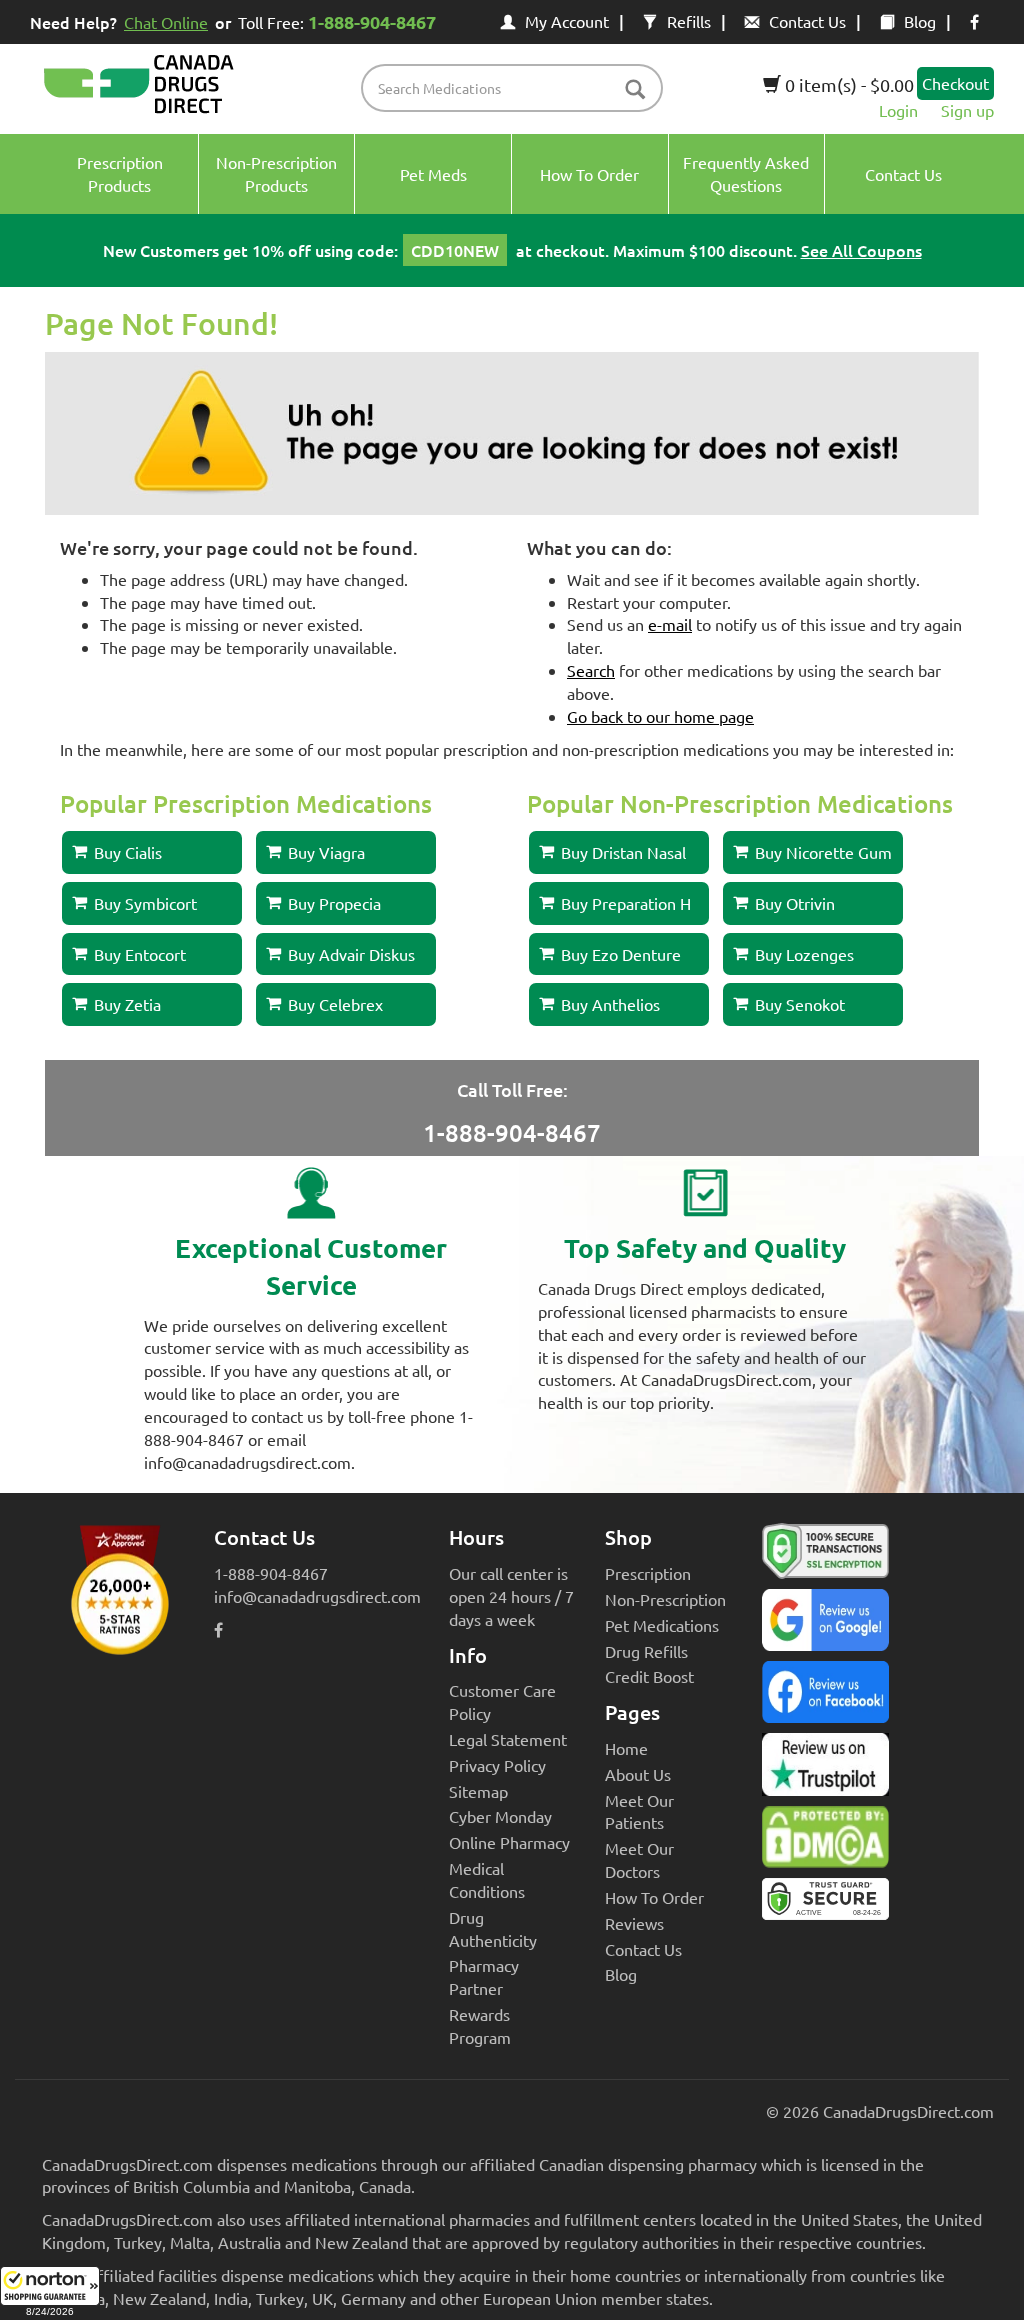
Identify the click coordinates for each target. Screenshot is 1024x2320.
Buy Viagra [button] (326, 852)
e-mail (670, 624)
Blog (920, 21)
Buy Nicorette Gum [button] (823, 852)
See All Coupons (861, 250)
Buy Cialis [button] (128, 852)
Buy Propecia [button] (334, 903)
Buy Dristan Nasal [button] (623, 852)
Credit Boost (649, 1676)
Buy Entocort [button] (140, 954)
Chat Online (166, 22)
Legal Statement (508, 1739)
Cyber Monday (500, 1816)
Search (591, 670)
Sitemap (478, 1791)
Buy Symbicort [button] (145, 903)
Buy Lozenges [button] (804, 954)
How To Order (654, 1897)
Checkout (955, 83)
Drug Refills (646, 1651)
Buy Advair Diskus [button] (351, 954)
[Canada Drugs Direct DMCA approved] (825, 1842)
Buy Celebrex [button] (335, 1004)
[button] (50, 2293)
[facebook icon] (974, 21)
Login (898, 110)
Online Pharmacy (509, 1842)
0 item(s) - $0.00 (847, 84)
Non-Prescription (665, 1599)
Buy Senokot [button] (800, 1004)
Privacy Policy (497, 1765)
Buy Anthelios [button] (610, 1004)
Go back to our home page (660, 716)
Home (626, 1748)
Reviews (634, 1923)
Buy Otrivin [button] (795, 903)
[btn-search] (635, 90)
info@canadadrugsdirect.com (317, 1596)
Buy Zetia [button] (127, 1004)
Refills (689, 21)
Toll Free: (337, 21)
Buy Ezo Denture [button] (621, 954)
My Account (567, 21)
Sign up (967, 110)
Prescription (648, 1573)
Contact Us (807, 21)
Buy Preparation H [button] (626, 903)
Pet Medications (662, 1625)
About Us (638, 1774)
